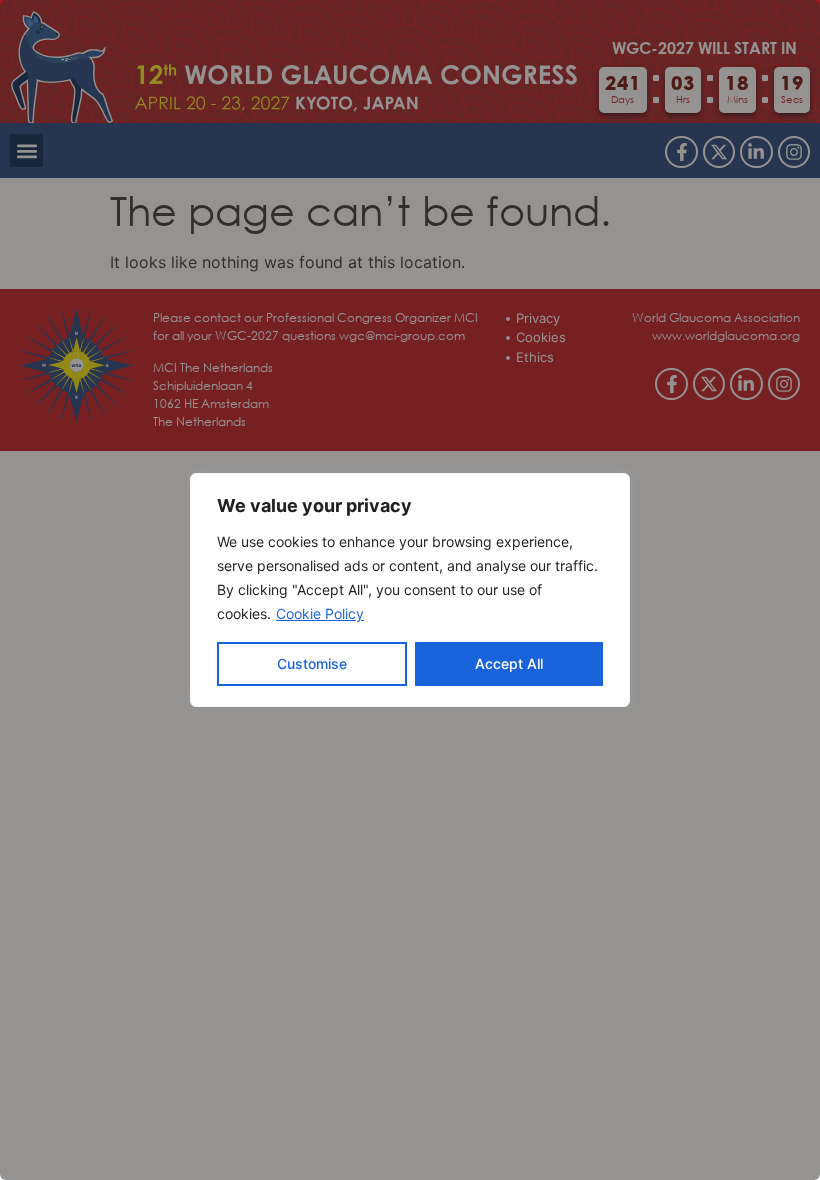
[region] (410, 590)
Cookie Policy (320, 613)
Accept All (509, 663)
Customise (312, 663)
